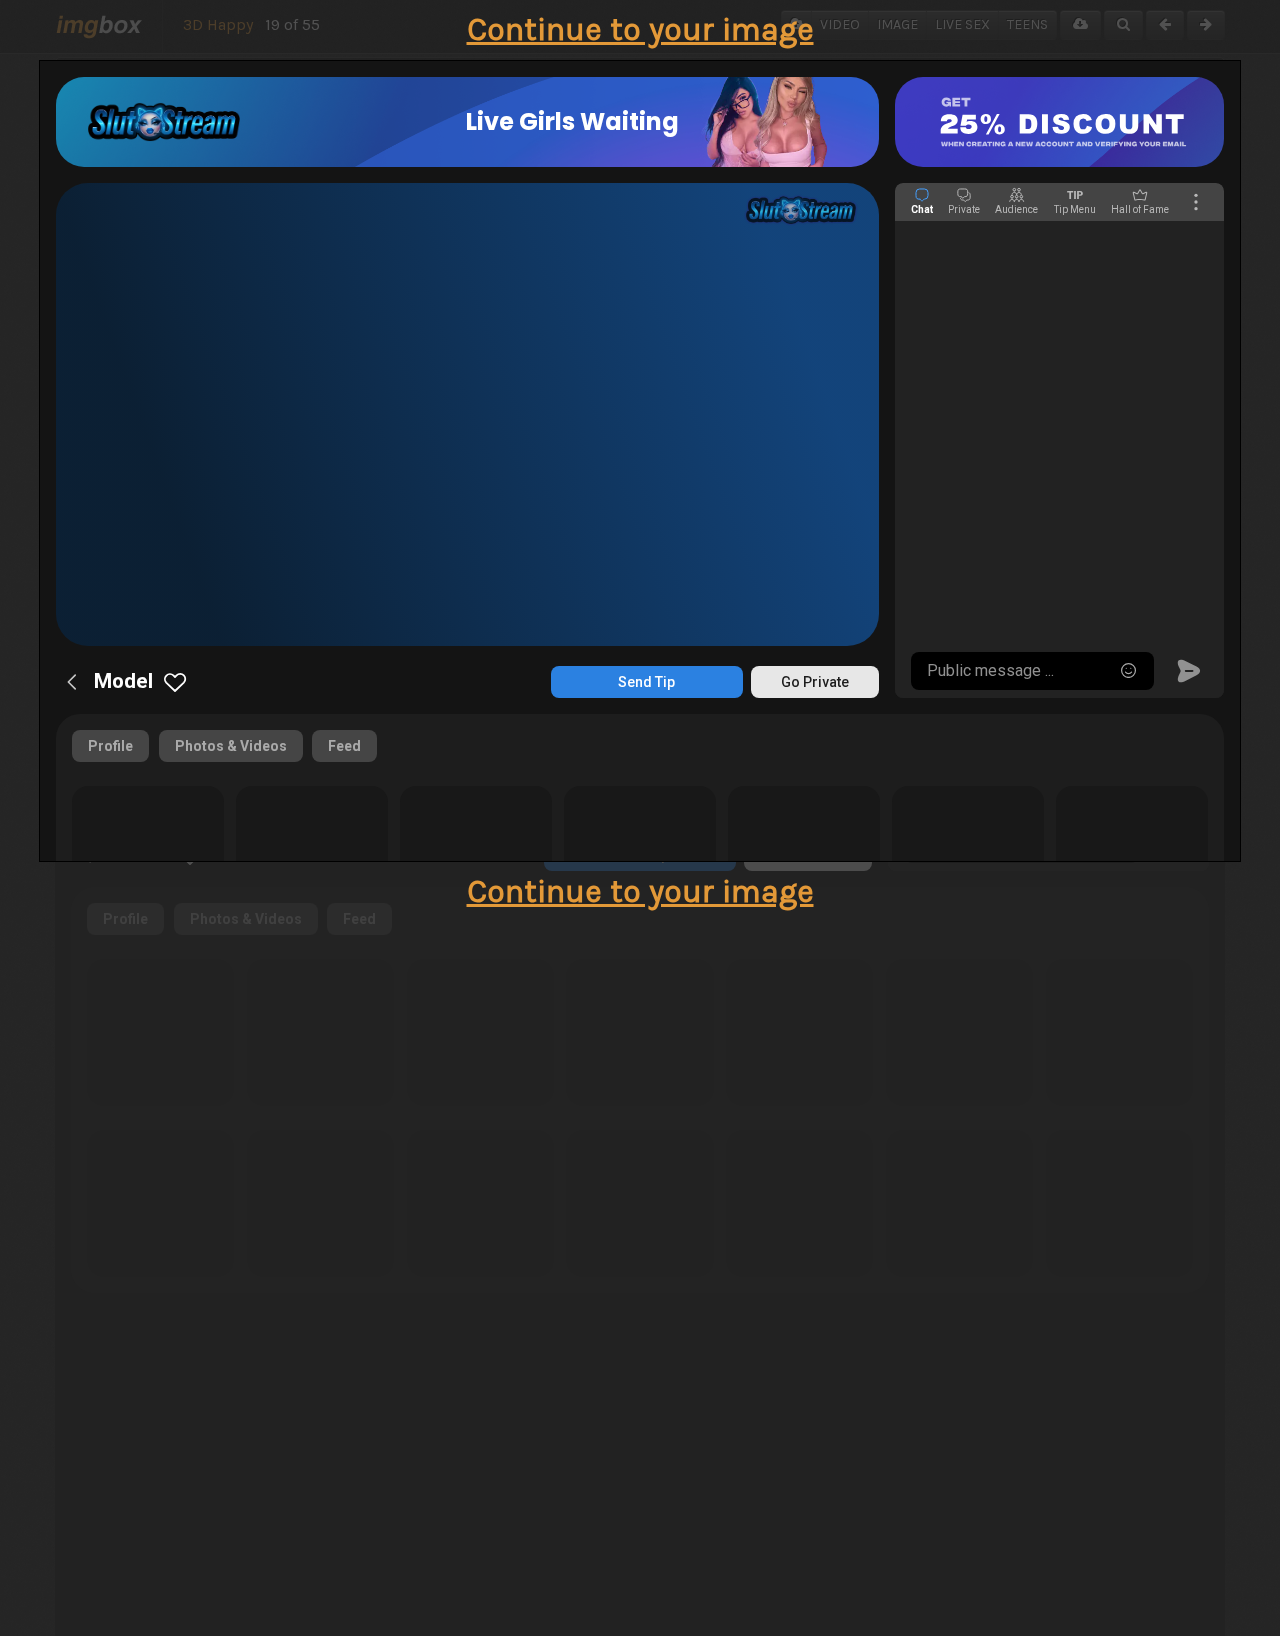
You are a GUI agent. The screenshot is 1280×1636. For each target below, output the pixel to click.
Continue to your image (640, 29)
